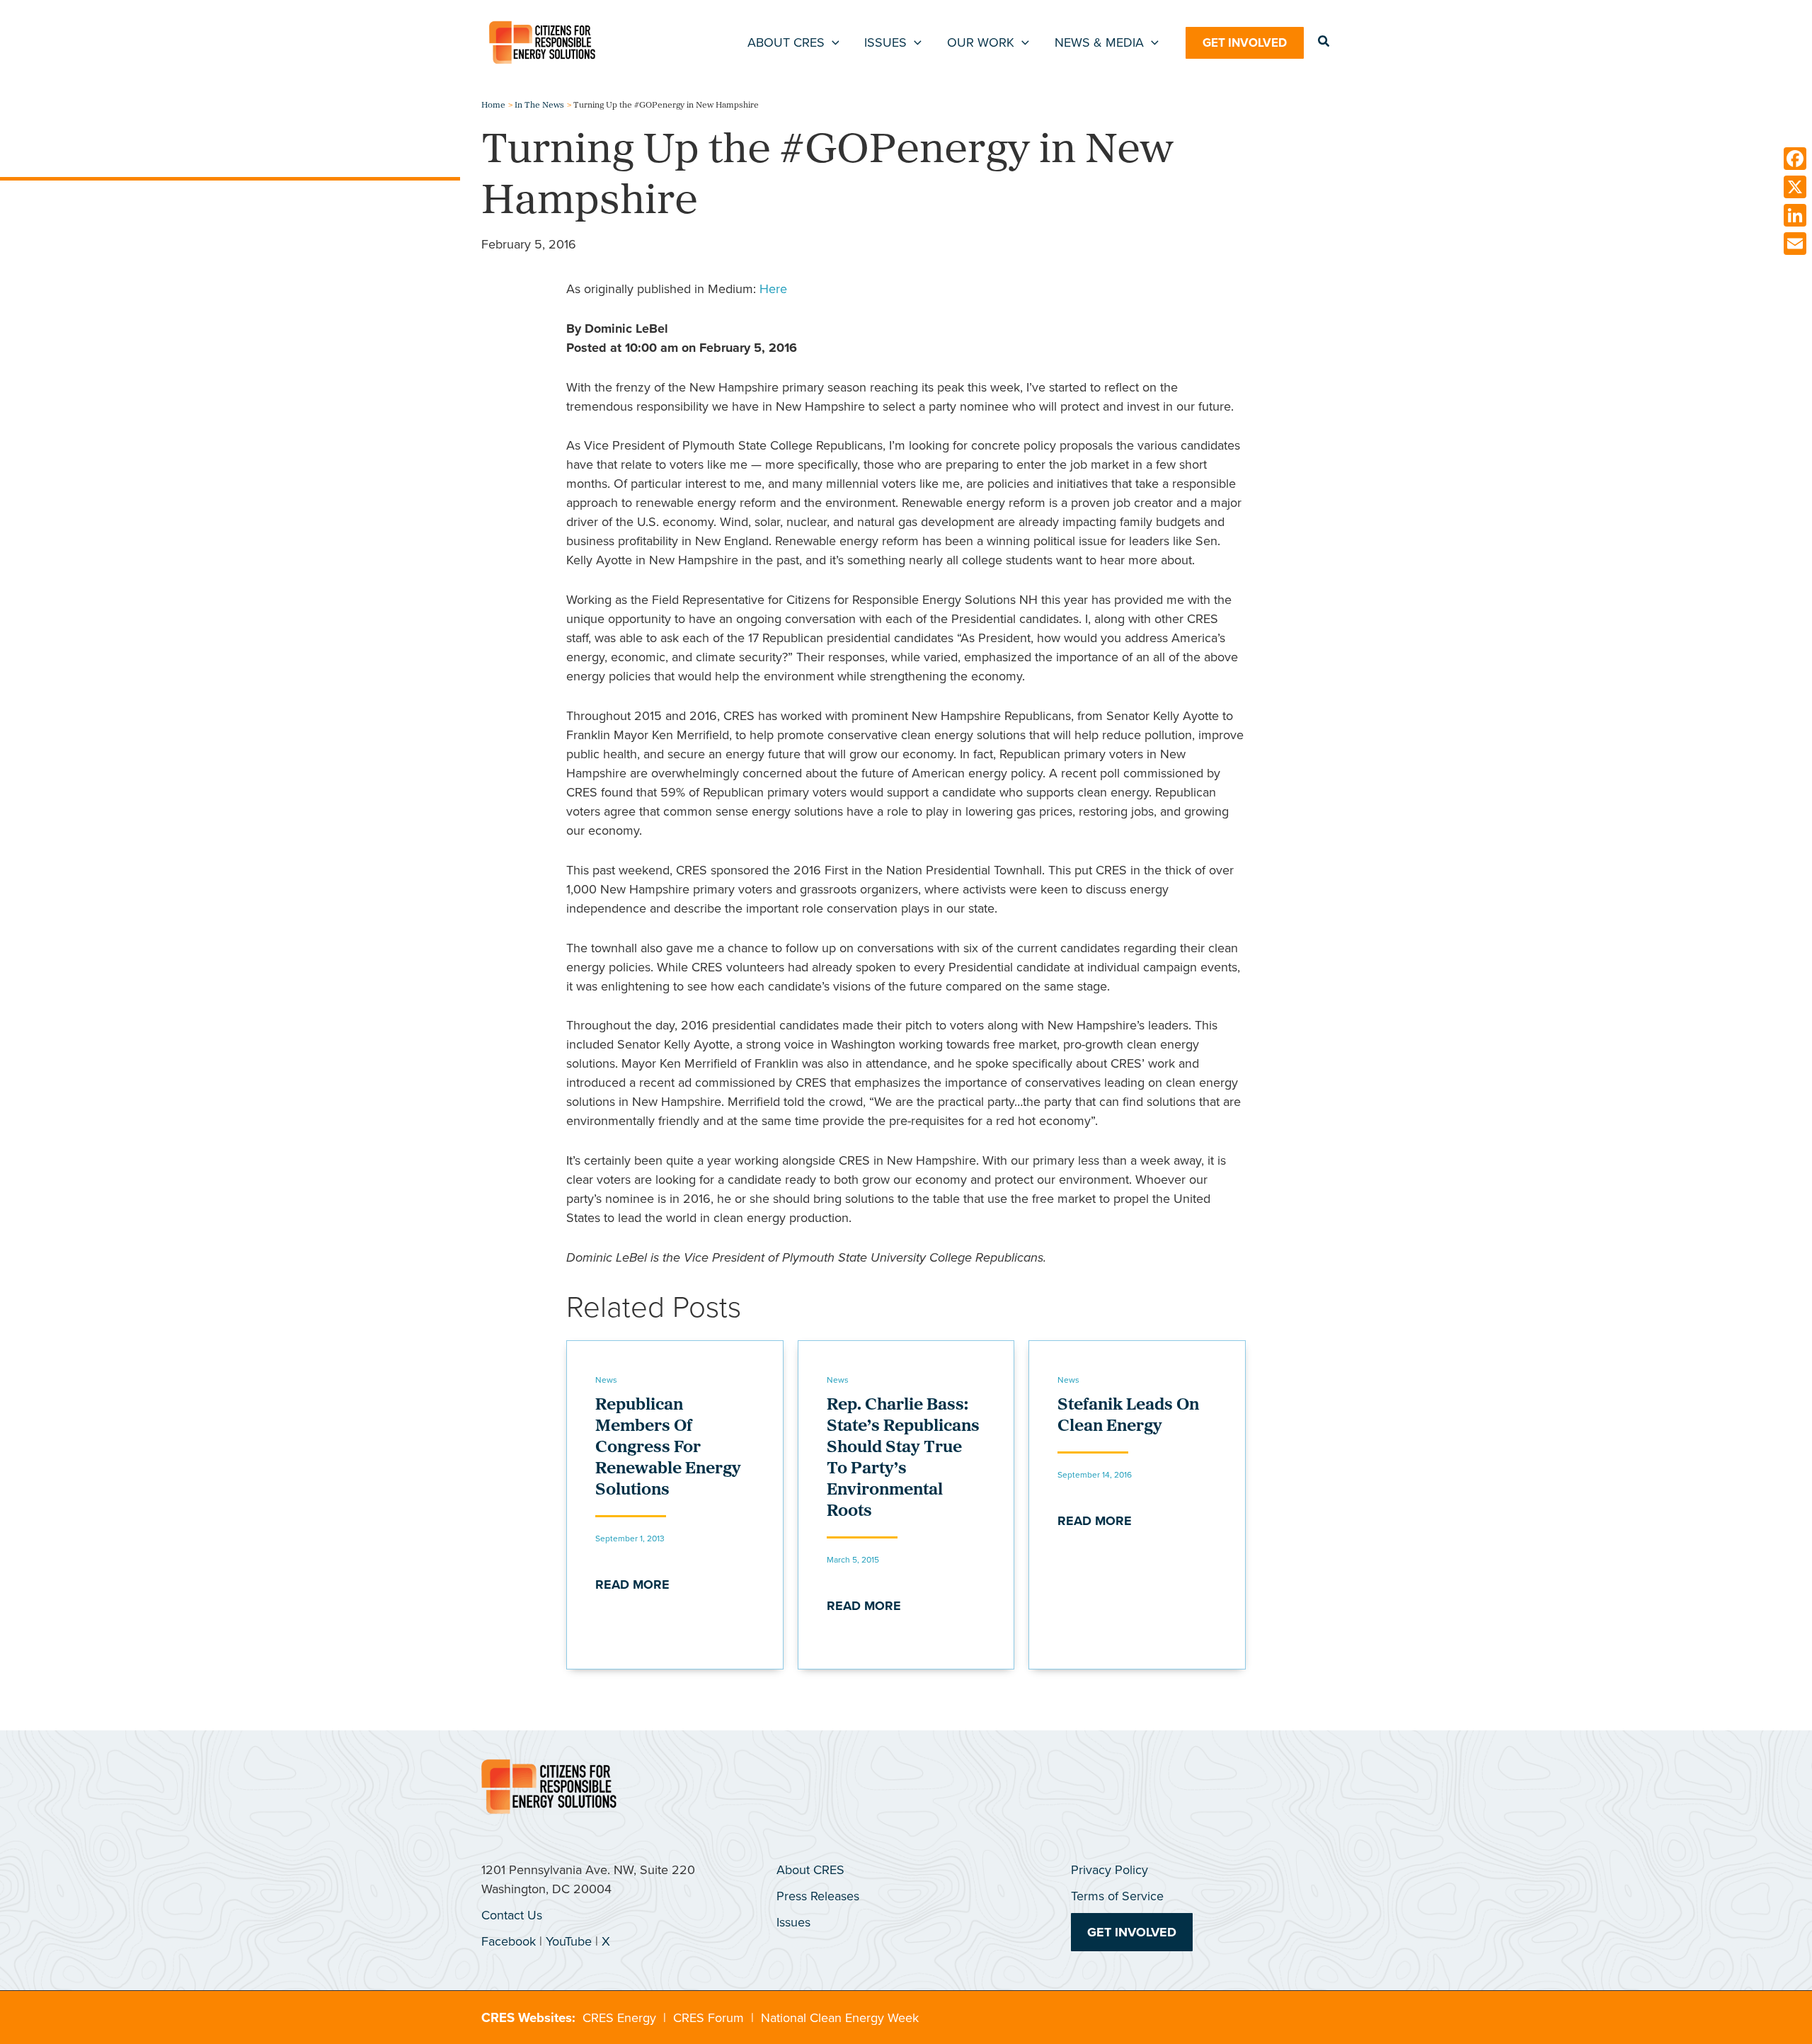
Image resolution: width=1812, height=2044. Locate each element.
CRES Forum (709, 2018)
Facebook (509, 1941)
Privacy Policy (1109, 1870)
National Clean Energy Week (840, 2018)
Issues (793, 1922)
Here (773, 289)
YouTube (569, 1941)
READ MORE (632, 1585)
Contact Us (512, 1915)
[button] (832, 42)
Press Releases (818, 1896)
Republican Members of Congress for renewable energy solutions (668, 1448)
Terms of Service (1117, 1896)
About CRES (810, 1870)
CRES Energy (619, 2018)
